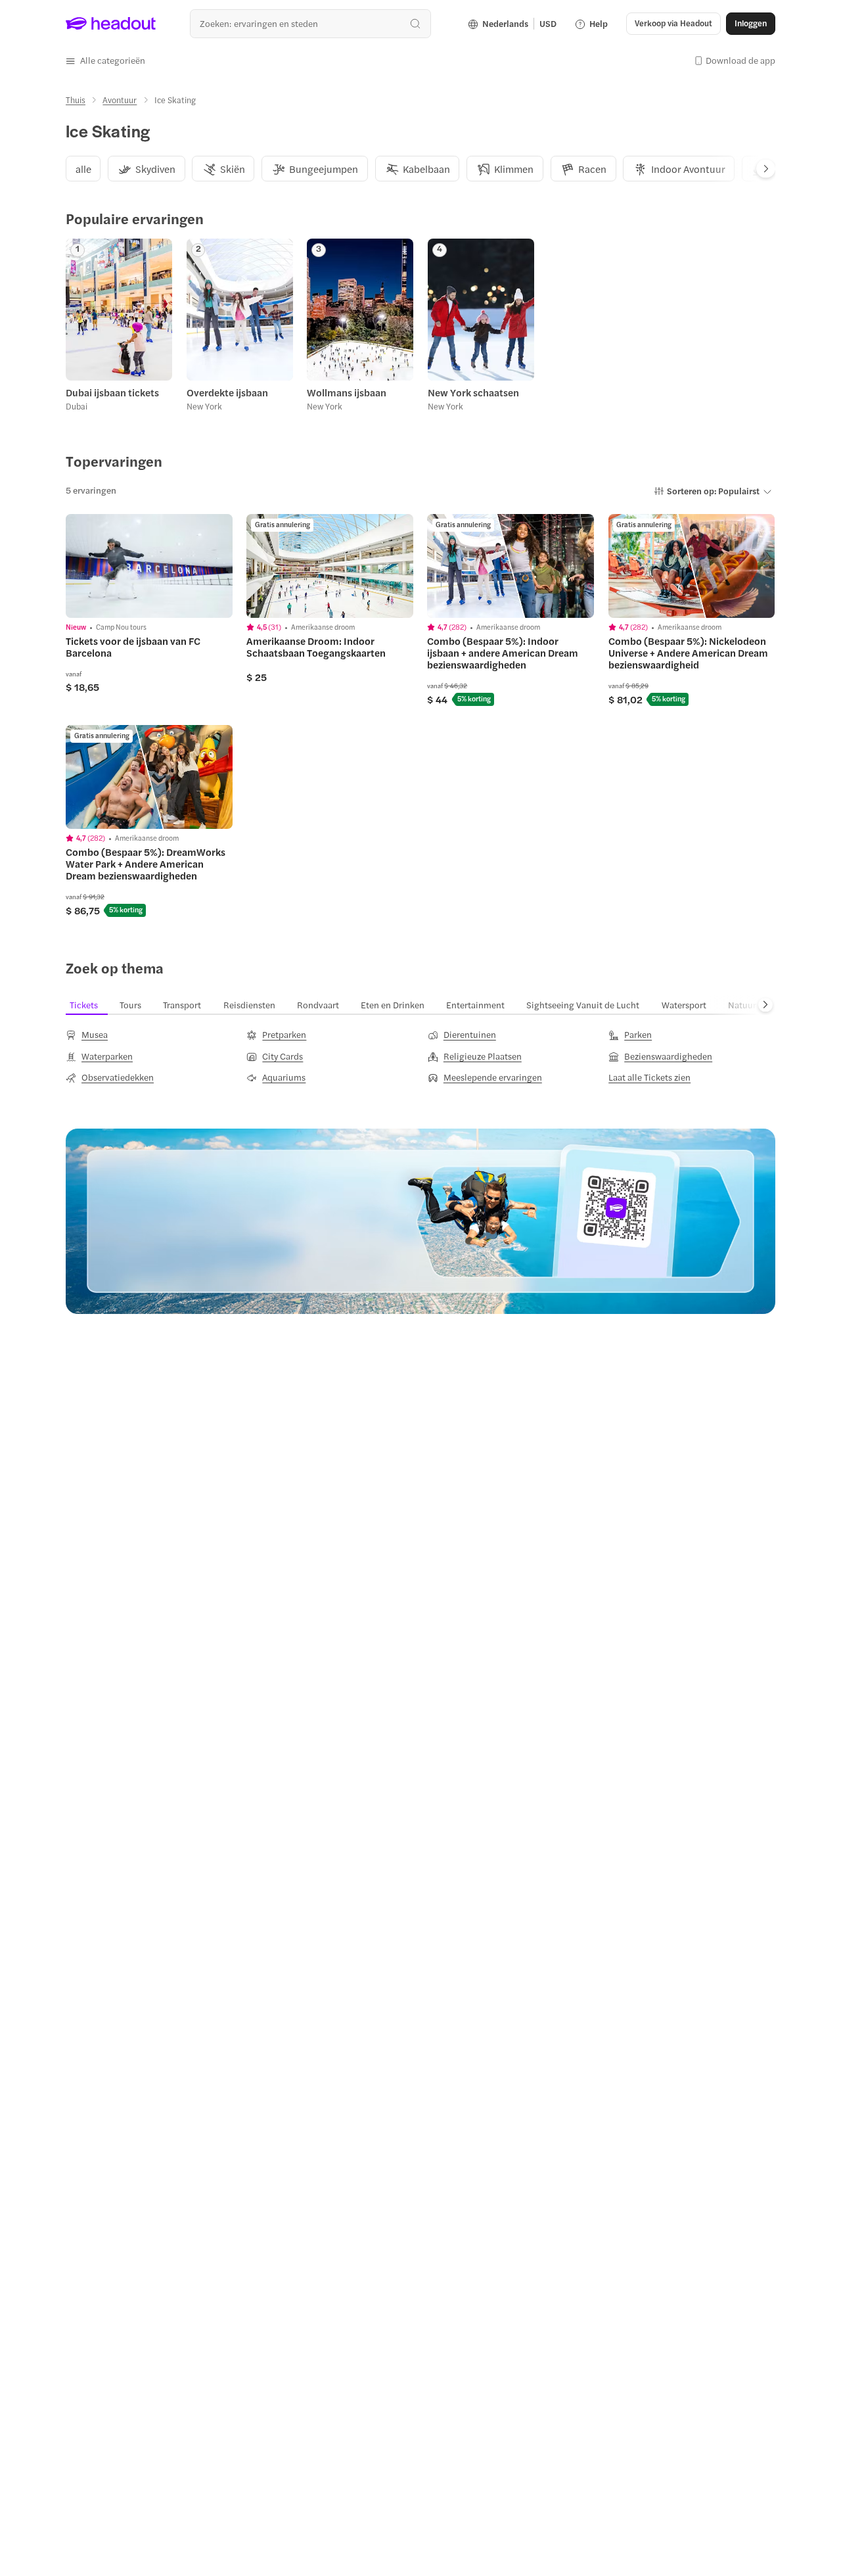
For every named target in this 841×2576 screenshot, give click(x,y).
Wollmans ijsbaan (347, 392)
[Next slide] (766, 169)
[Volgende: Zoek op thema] (765, 1005)
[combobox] (310, 23)
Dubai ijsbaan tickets (112, 392)
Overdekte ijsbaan (227, 392)
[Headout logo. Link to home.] (111, 24)
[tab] (83, 169)
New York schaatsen (473, 392)
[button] (105, 60)
